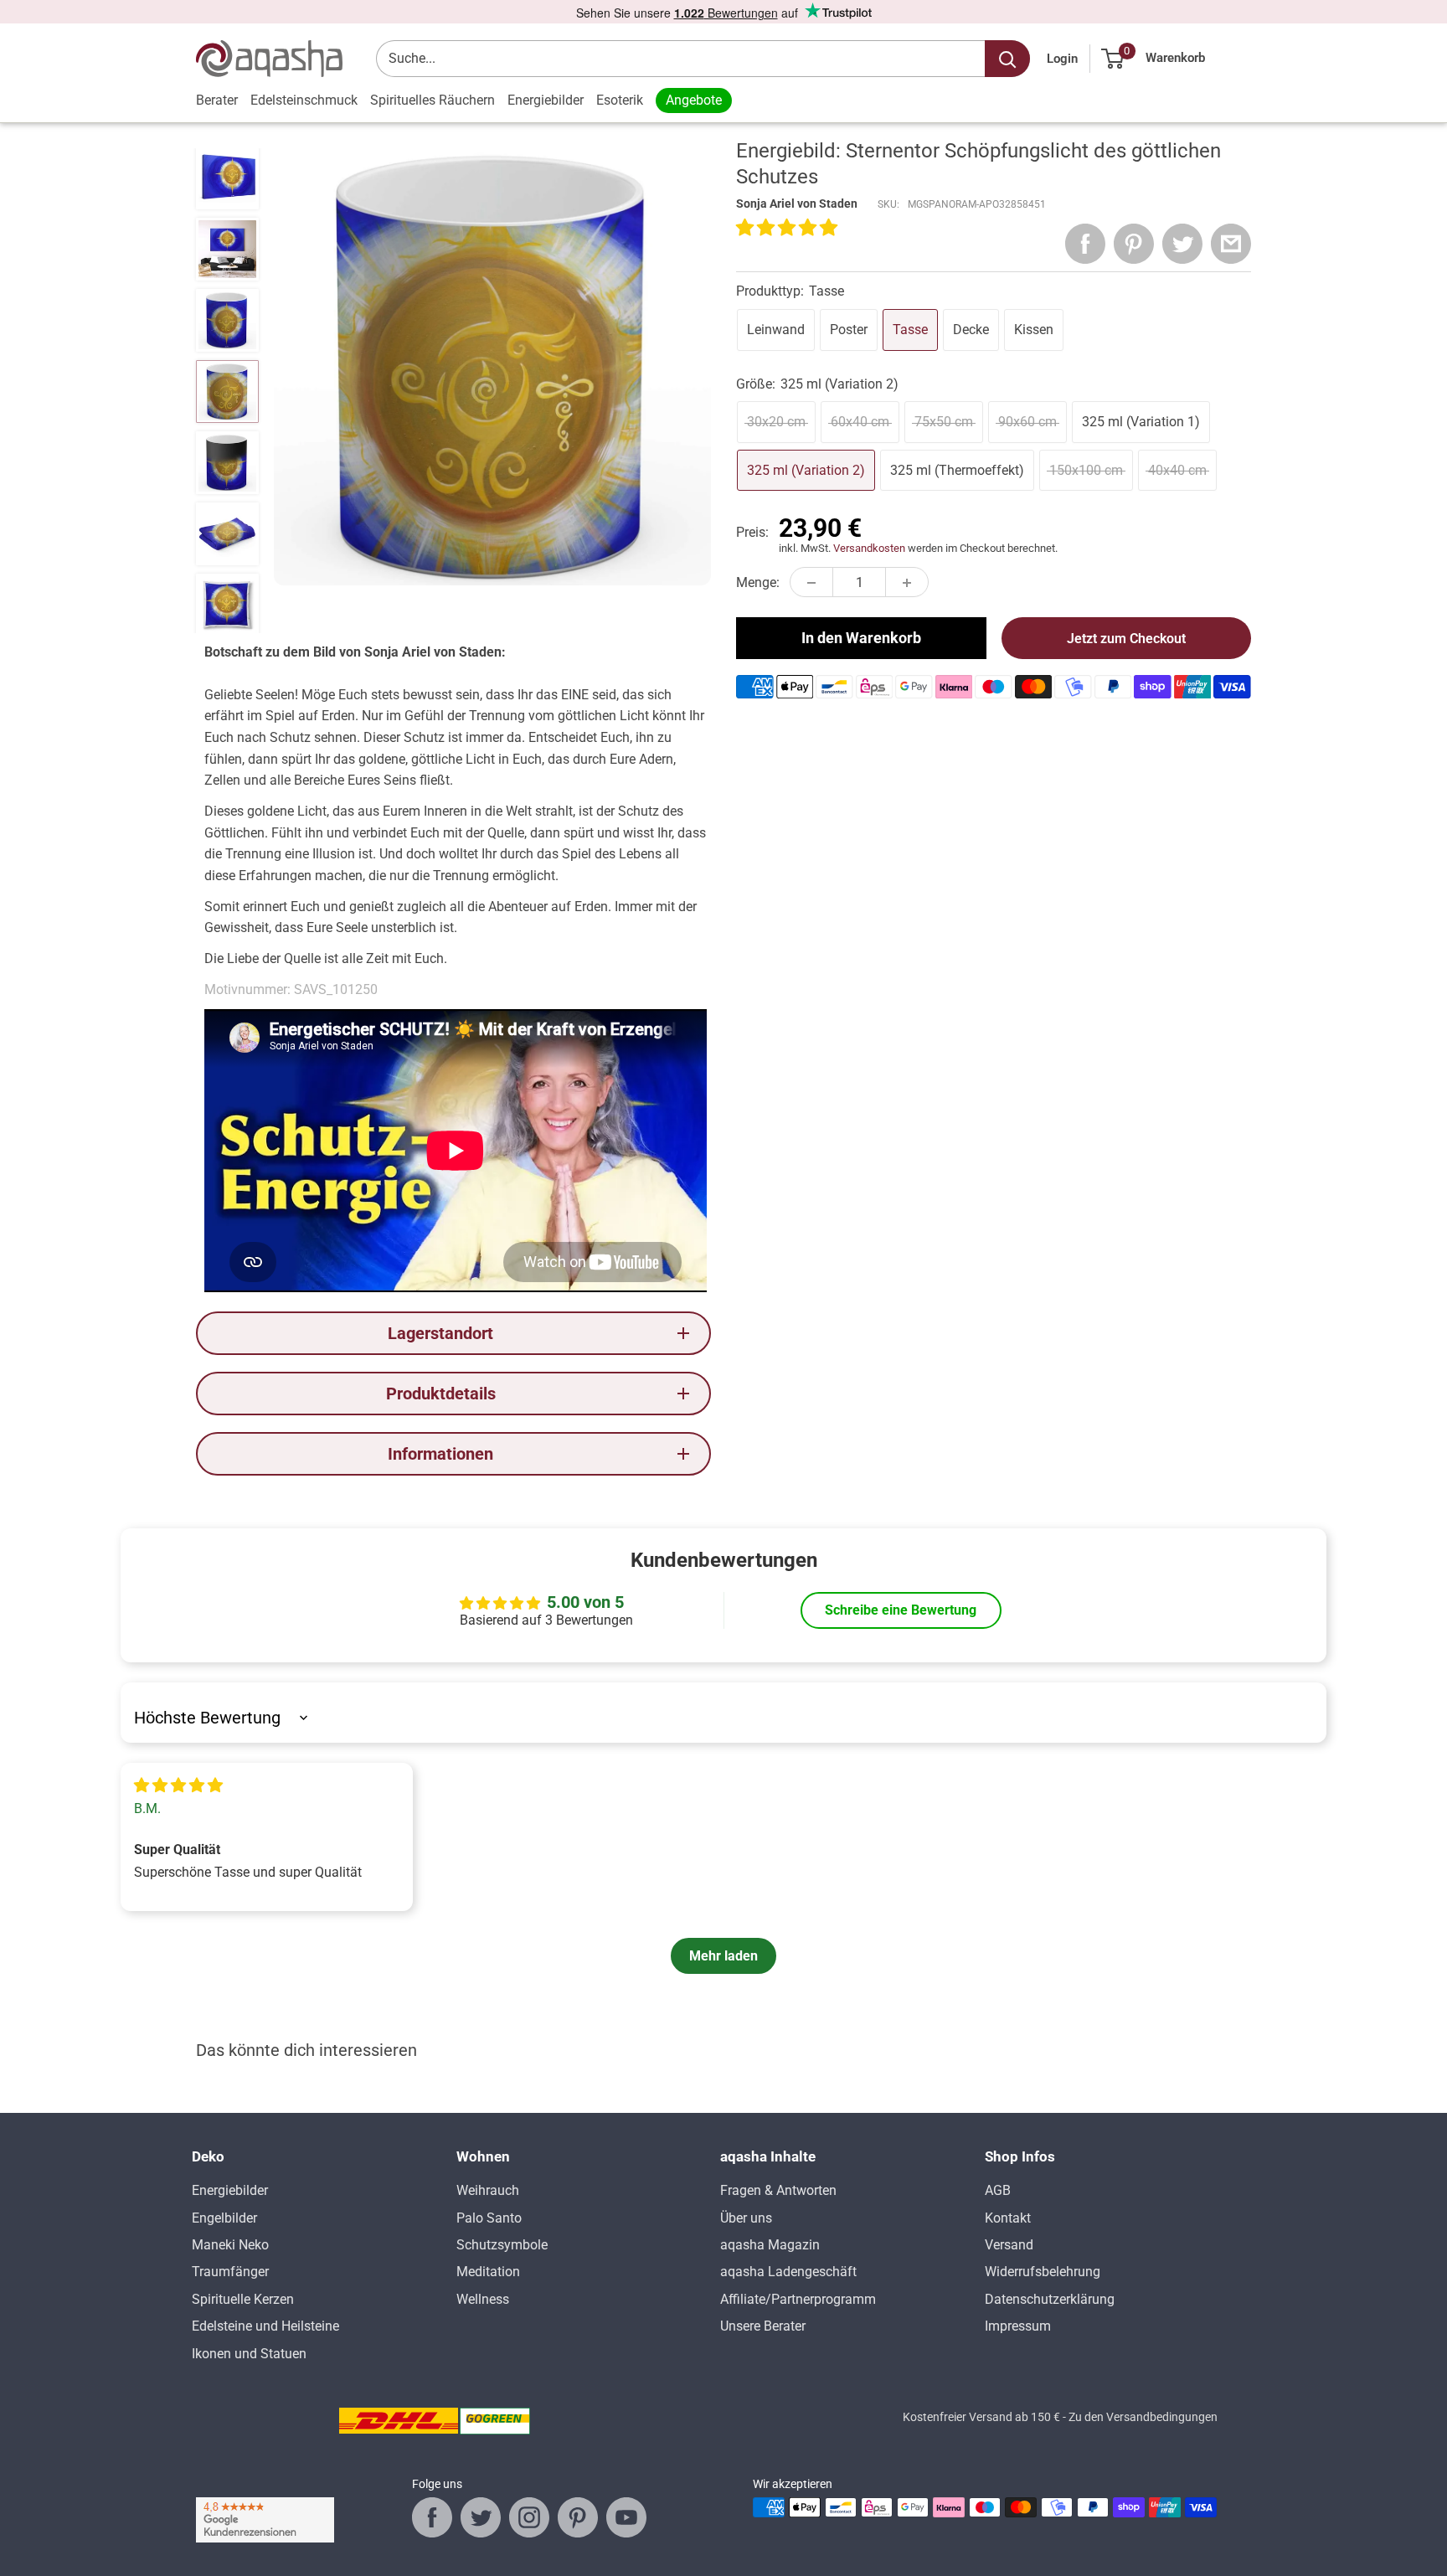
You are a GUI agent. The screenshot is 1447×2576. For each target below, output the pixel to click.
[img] (178, 1786)
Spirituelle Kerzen (243, 2299)
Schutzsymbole (502, 2245)
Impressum (1018, 2326)
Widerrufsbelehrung (1043, 2272)
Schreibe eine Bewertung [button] (901, 1610)
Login (1062, 59)
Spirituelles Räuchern (433, 100)
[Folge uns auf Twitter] (481, 2517)
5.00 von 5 (585, 1602)
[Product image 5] (227, 392)
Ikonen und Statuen (249, 2354)
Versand (1009, 2245)
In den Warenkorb (861, 639)
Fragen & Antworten (778, 2190)
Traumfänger (230, 2272)
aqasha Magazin (770, 2245)
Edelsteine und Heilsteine (265, 2326)
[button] (787, 229)
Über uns (746, 2218)
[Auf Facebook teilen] (1085, 244)
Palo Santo (489, 2218)
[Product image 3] (227, 249)
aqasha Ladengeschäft (788, 2272)
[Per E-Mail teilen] (1231, 244)
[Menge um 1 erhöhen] (907, 583)
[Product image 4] (227, 320)
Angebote (694, 100)
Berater (217, 100)
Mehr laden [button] (723, 1956)
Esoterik (620, 100)
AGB (998, 2190)
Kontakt (1008, 2218)
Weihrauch (488, 2190)
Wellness (483, 2299)
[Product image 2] (227, 178)
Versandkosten (869, 549)
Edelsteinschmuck (304, 100)
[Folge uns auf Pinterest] (578, 2517)
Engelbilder (224, 2218)
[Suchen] (1007, 59)
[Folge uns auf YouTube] (626, 2517)
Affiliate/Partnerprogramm (798, 2299)
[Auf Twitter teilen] (1182, 244)
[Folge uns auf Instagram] (529, 2517)
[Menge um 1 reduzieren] (811, 583)
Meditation (488, 2272)
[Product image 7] (227, 534)
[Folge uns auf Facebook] (432, 2517)
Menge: (758, 582)
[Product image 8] (227, 605)
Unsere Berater (763, 2326)
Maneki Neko (230, 2245)
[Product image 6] (227, 463)
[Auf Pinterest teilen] (1134, 244)
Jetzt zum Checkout (1126, 639)
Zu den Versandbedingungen (1143, 2417)
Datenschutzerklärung (1050, 2299)
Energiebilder (546, 100)
